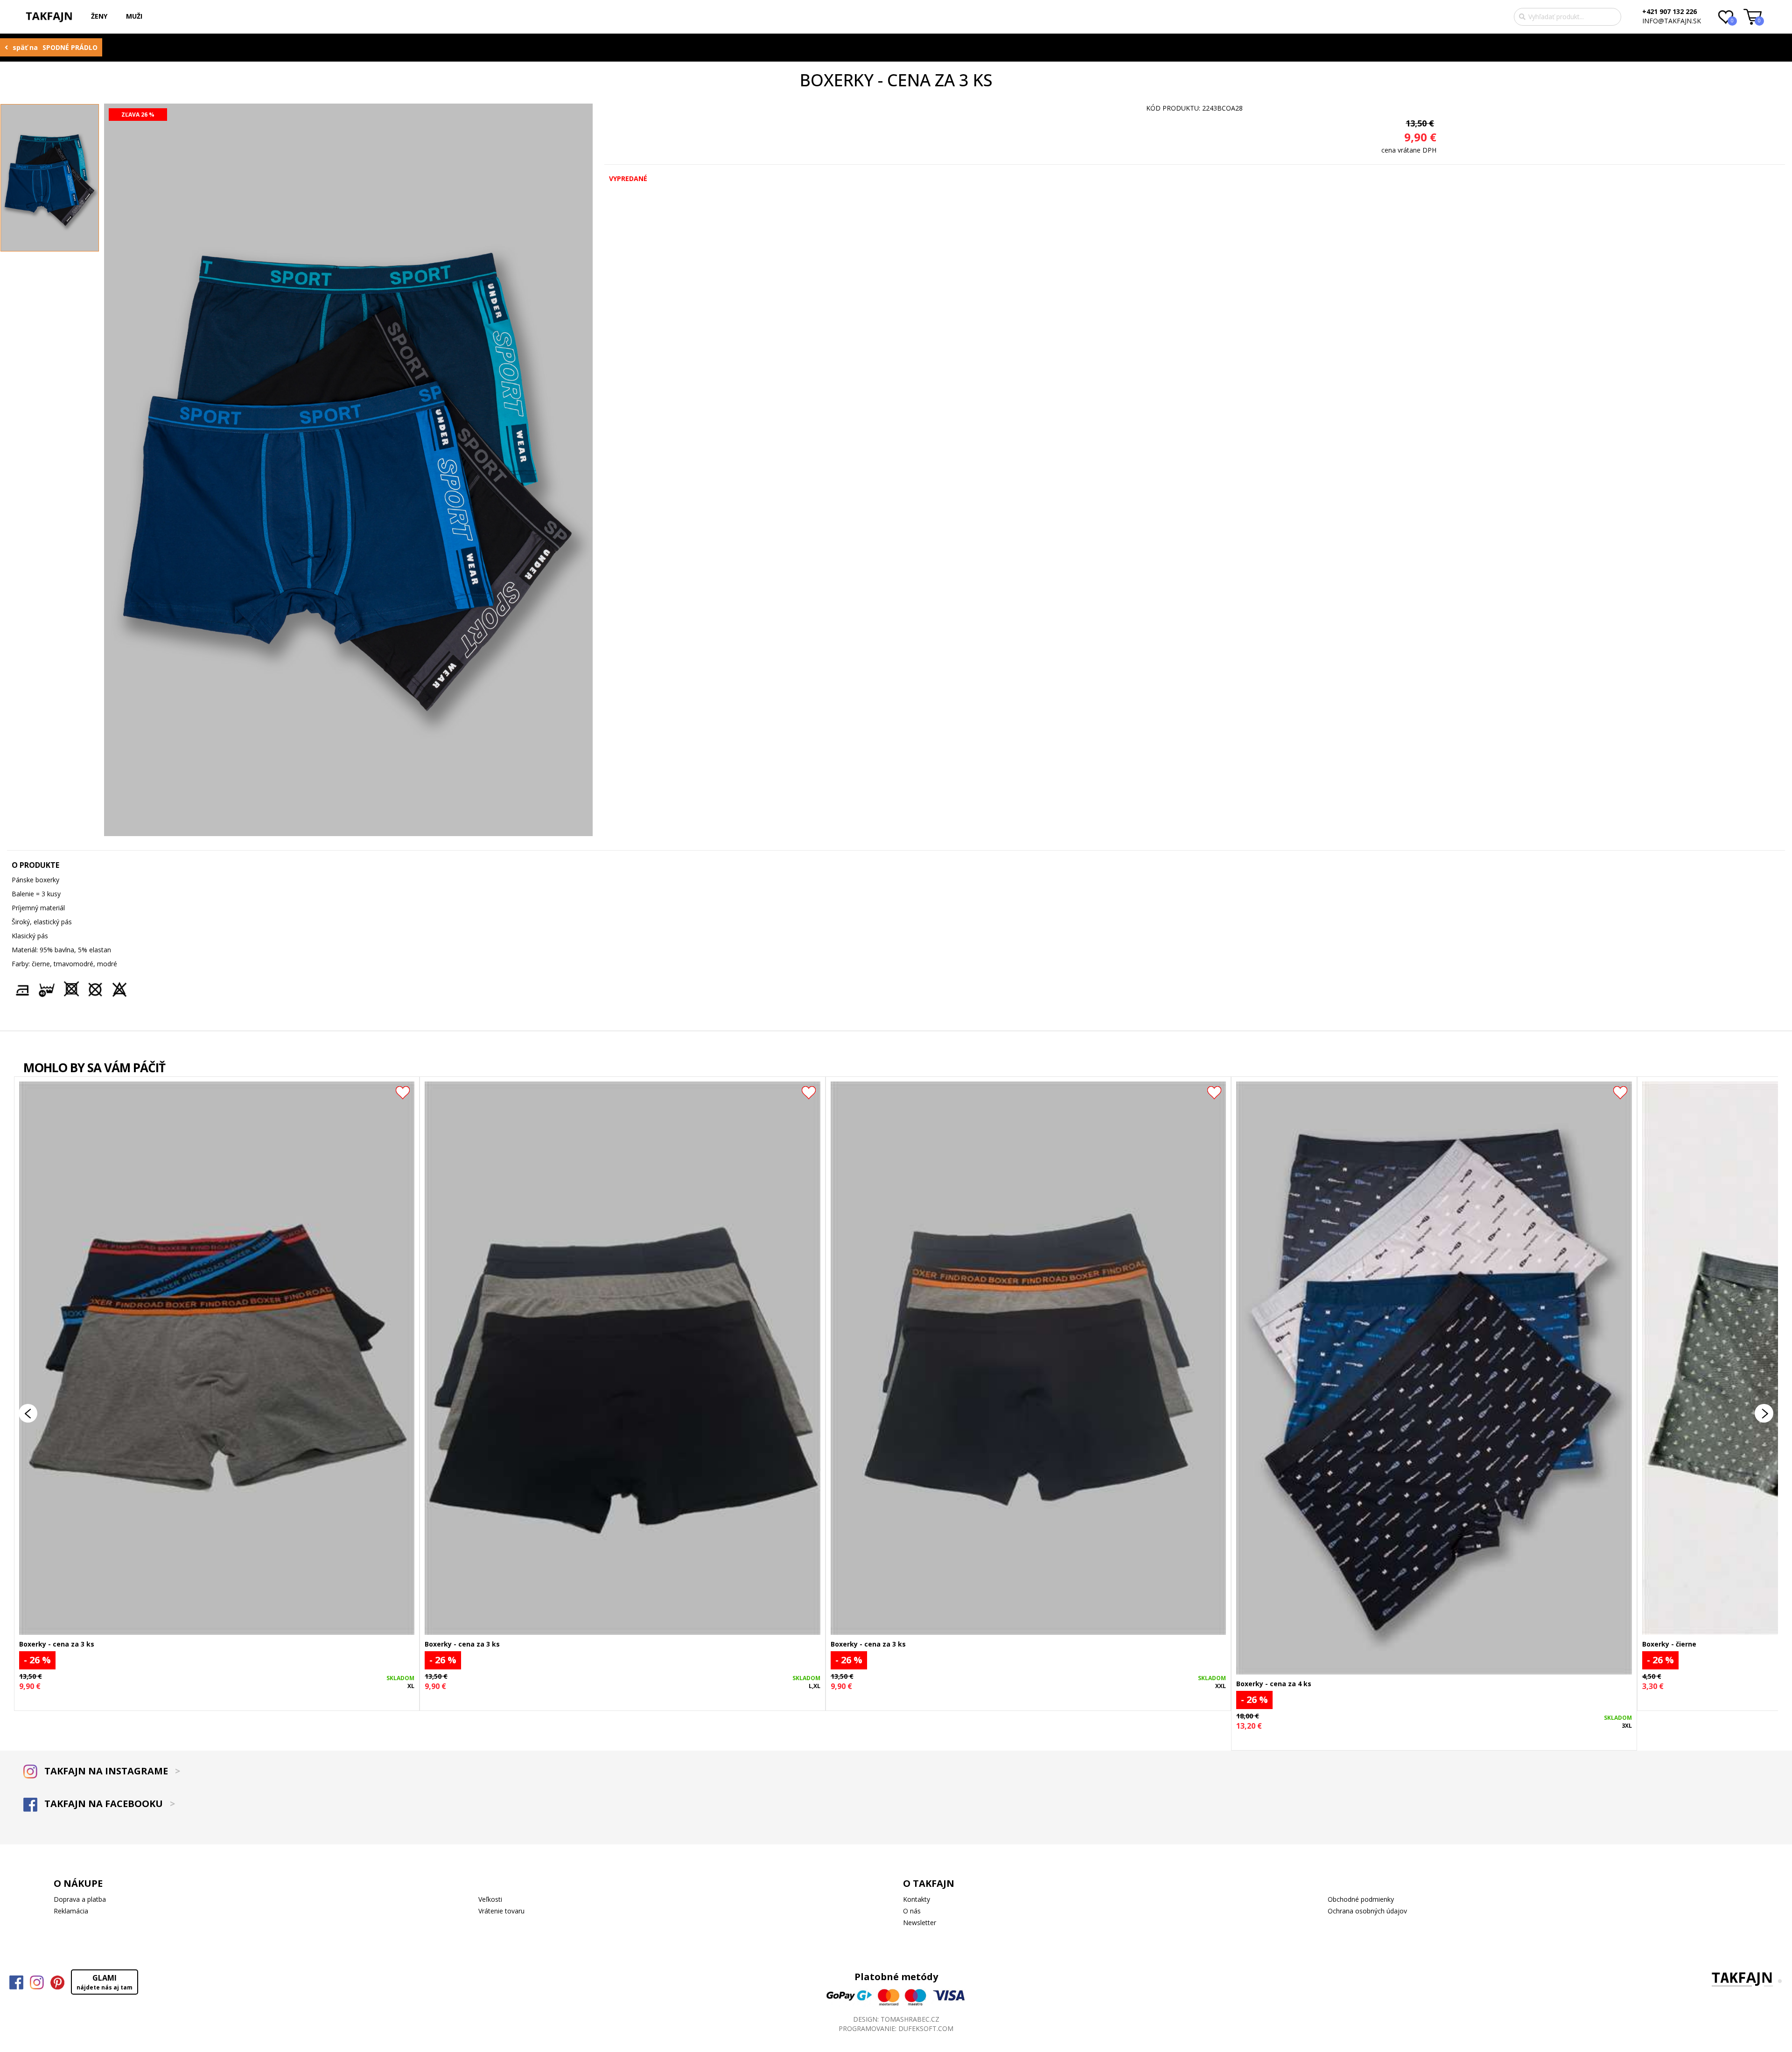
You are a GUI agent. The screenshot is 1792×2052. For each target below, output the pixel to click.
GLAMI (105, 1982)
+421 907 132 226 (1669, 11)
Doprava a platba (80, 1899)
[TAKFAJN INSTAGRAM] (37, 1982)
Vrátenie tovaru (501, 1911)
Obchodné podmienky (1361, 1899)
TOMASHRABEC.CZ (910, 2019)
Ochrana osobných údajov (1367, 1911)
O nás (912, 1911)
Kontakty (917, 1899)
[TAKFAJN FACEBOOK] (16, 1982)
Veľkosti (490, 1899)
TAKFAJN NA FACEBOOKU (108, 1804)
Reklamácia (71, 1911)
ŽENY (99, 16)
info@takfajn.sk (1672, 21)
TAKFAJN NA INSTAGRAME (111, 1771)
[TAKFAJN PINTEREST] (57, 1982)
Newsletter (920, 1923)
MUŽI (134, 16)
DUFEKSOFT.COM (926, 2028)
